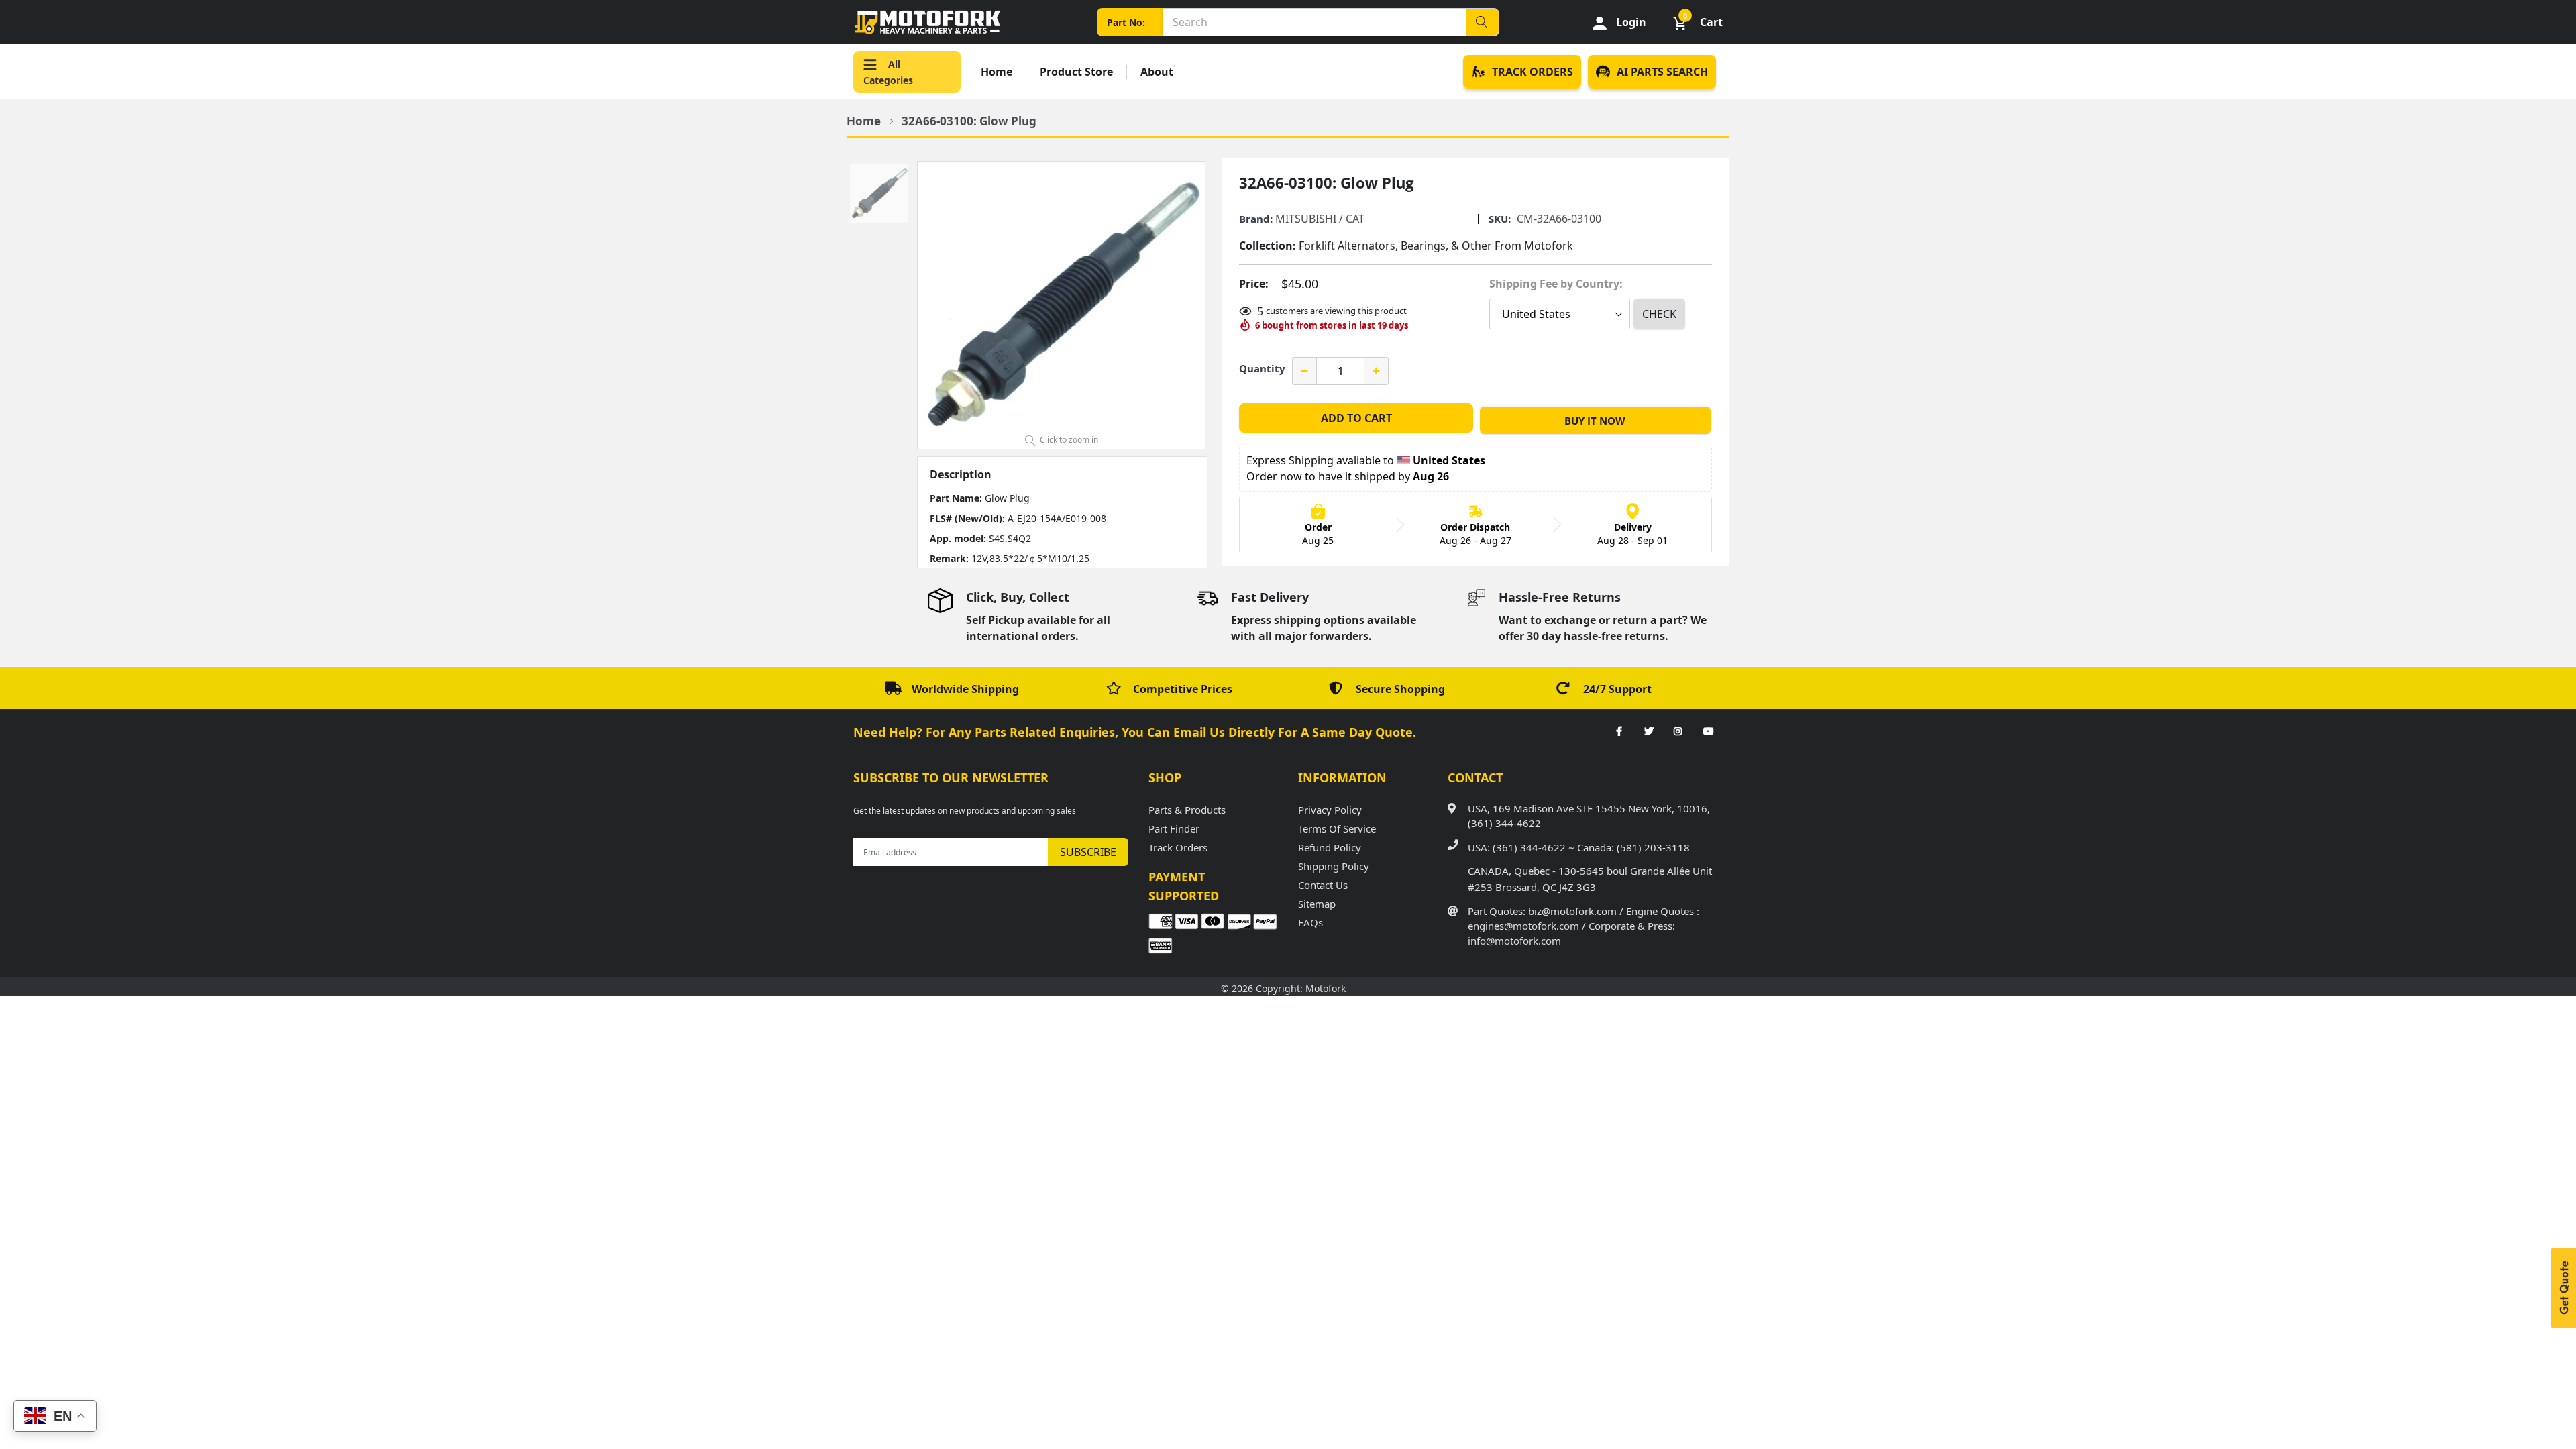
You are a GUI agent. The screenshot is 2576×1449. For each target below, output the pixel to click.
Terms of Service (1337, 828)
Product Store (1076, 72)
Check (1659, 314)
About (1157, 72)
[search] (1482, 22)
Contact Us (1323, 885)
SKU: (1500, 219)
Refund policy (1330, 847)
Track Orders (1178, 847)
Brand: (1256, 219)
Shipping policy (1334, 866)
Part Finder (1174, 828)
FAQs (1310, 922)
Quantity (1262, 368)
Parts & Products (1187, 810)
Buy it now (1595, 421)
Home (997, 72)
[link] (1619, 732)
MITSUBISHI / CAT (1320, 219)
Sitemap (1317, 904)
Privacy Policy (1330, 810)
